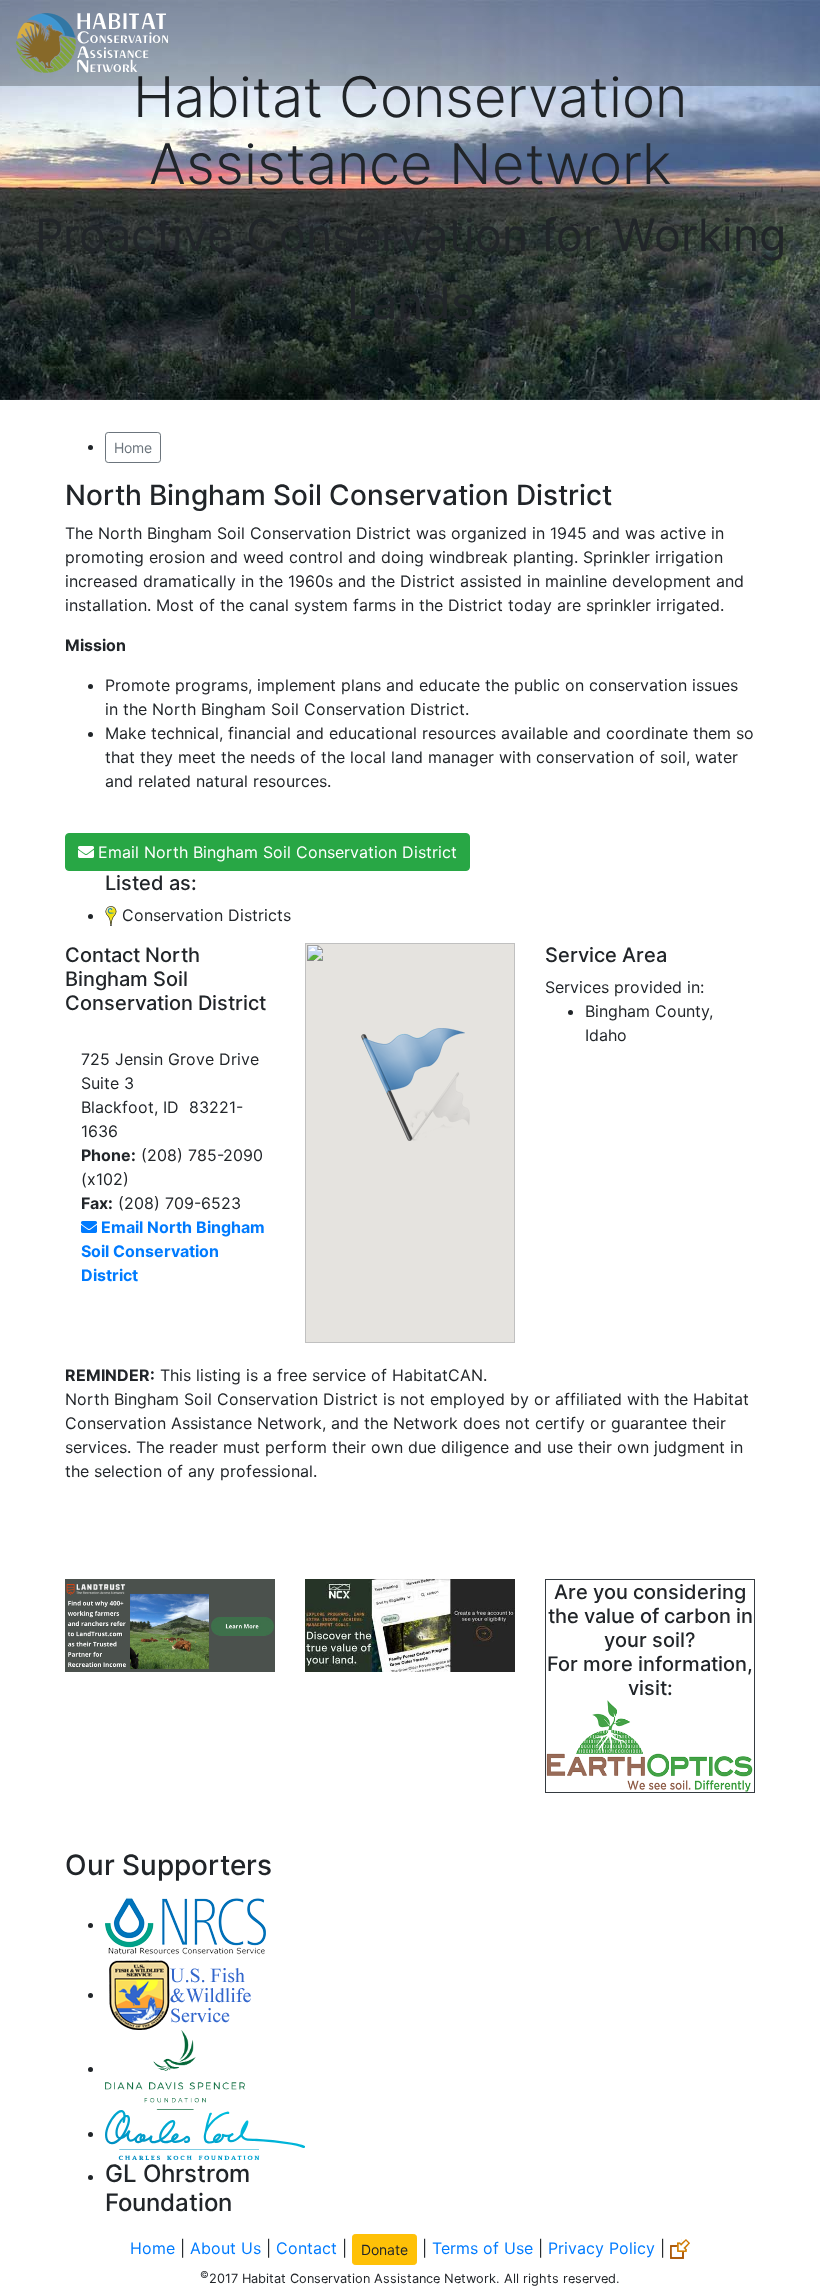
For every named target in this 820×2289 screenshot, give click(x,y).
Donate (384, 2249)
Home (133, 447)
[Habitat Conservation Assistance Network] (92, 43)
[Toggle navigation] (776, 43)
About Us (225, 2247)
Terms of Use (482, 2247)
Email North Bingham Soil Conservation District (277, 852)
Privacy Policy (601, 2247)
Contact (306, 2247)
